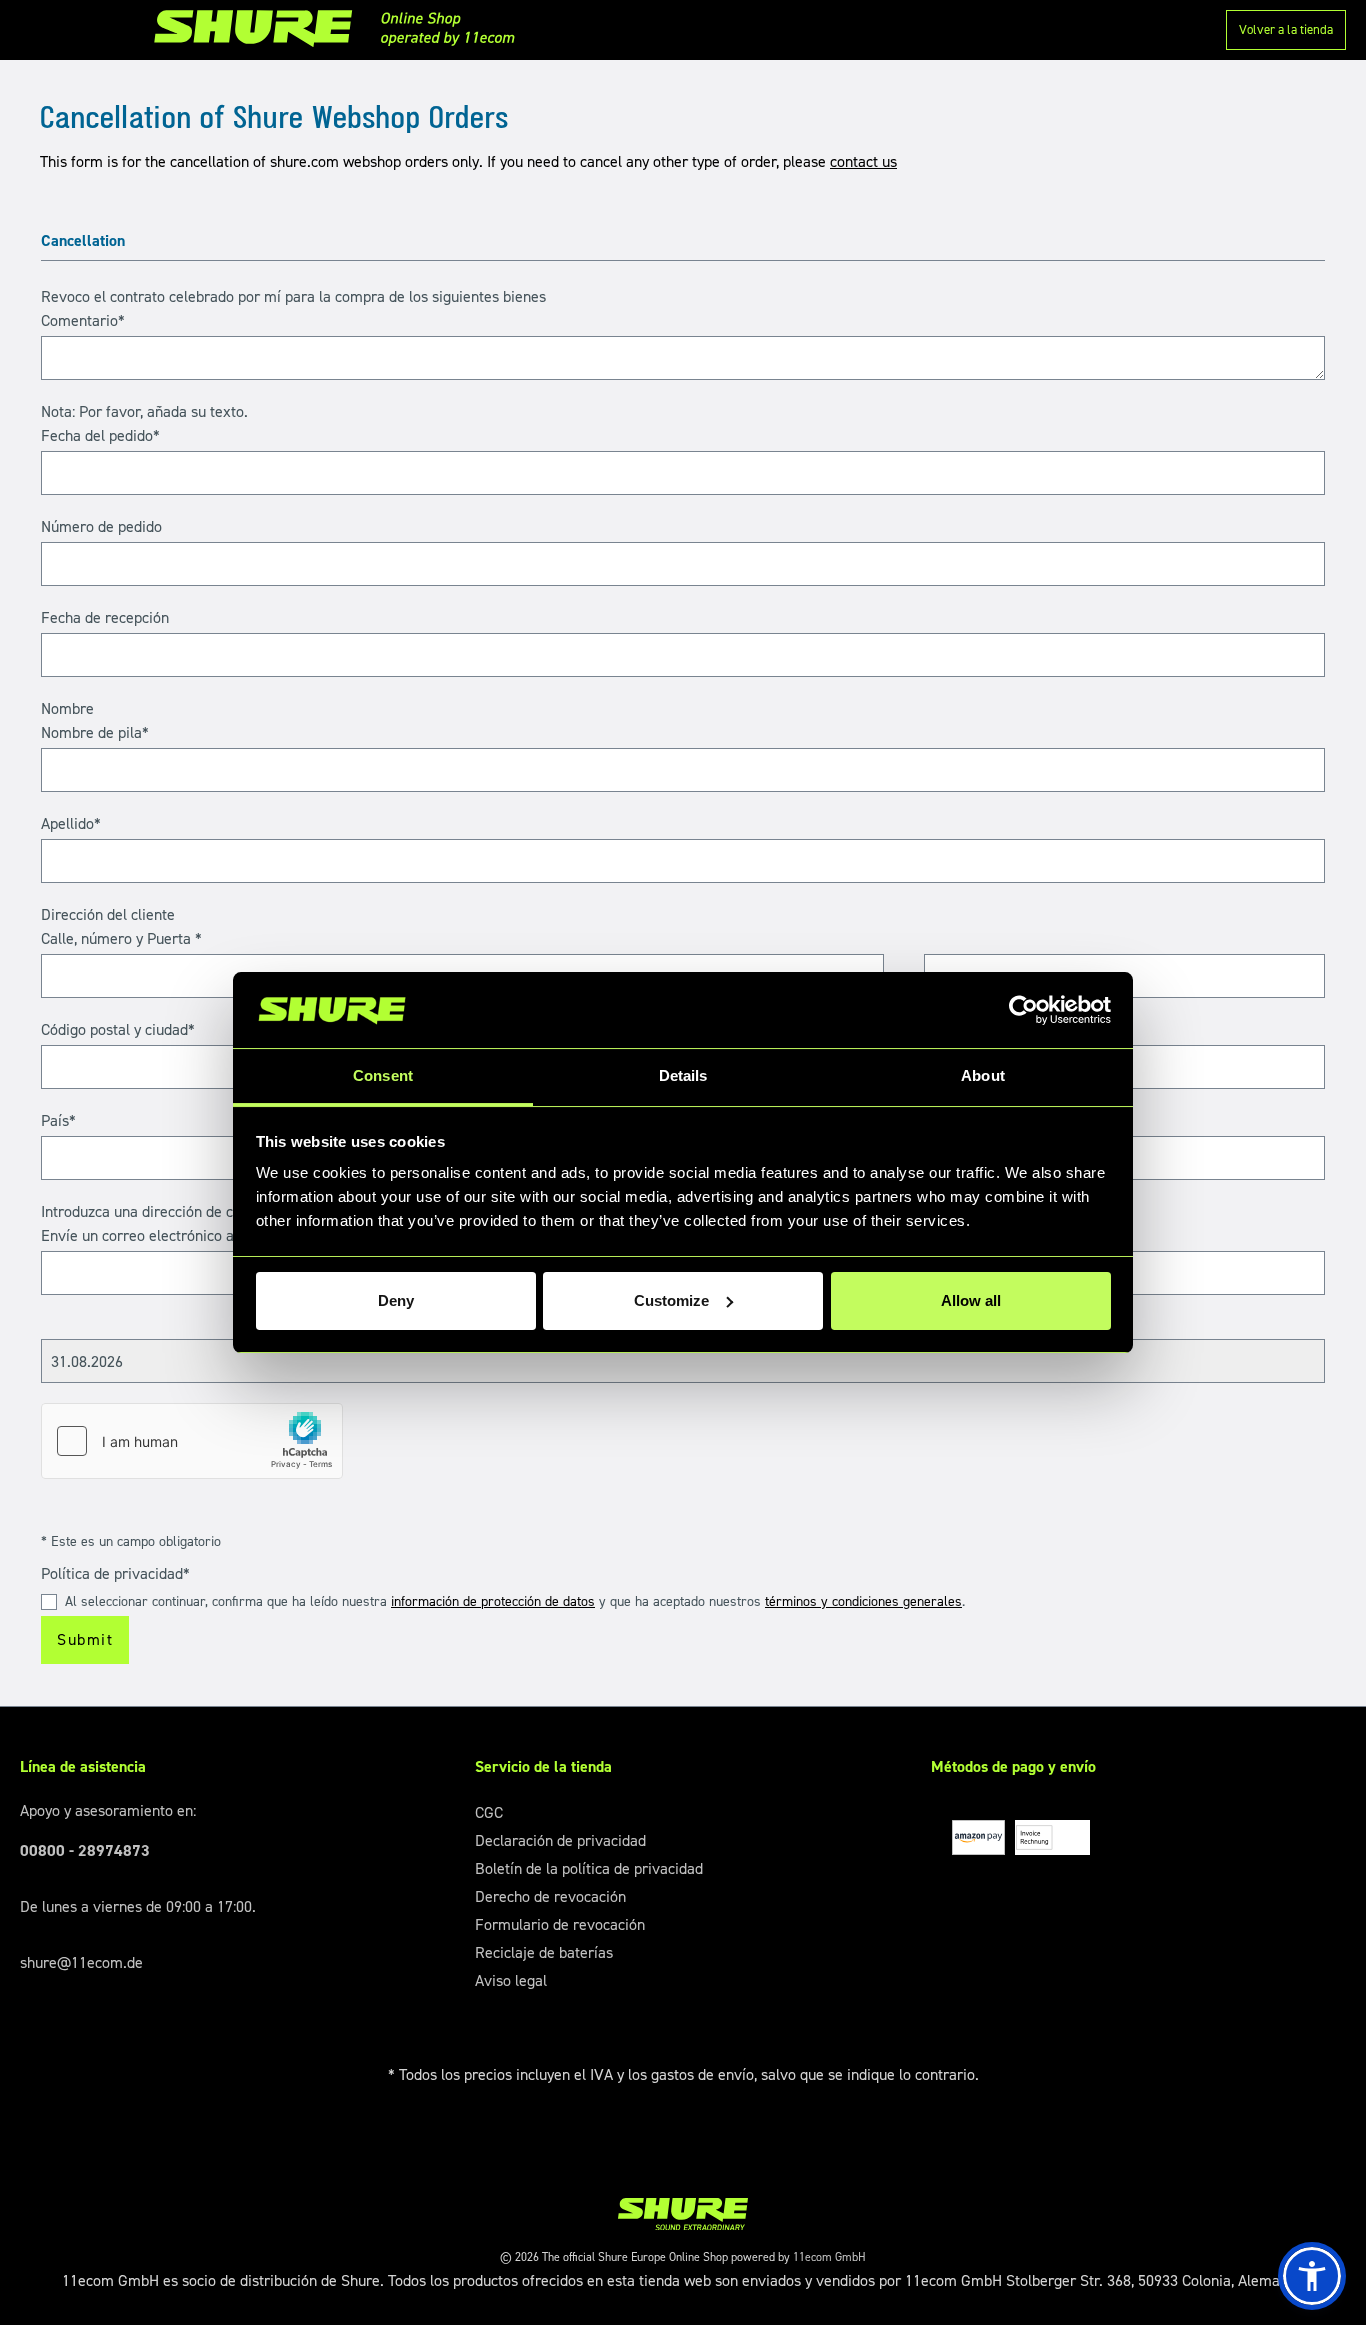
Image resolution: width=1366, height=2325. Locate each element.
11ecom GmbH (829, 2257)
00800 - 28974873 (85, 1850)
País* (58, 1120)
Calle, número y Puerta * (121, 938)
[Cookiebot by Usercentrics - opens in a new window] (1023, 1010)
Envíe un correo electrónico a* (141, 1235)
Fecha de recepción (105, 617)
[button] (1312, 2276)
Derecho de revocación (550, 1896)
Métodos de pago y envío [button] (1013, 1766)
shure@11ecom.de (81, 1962)
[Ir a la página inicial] (341, 28)
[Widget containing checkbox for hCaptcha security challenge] (192, 1441)
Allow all (971, 1300)
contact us (863, 161)
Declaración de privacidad (560, 1840)
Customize (671, 1300)
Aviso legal (511, 1980)
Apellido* (71, 823)
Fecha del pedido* (100, 435)
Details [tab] (683, 1075)
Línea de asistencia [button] (83, 1766)
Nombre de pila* (95, 732)
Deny (396, 1300)
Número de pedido (101, 526)
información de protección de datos (493, 1601)
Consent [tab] (383, 1075)
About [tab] (983, 1075)
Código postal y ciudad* (118, 1029)
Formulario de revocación (560, 1924)
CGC (489, 1812)
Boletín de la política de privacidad (589, 1868)
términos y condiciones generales (863, 1601)
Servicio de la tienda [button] (543, 1766)
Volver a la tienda (1286, 29)
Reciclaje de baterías (544, 1952)
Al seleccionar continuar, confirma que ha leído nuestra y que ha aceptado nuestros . (515, 1601)
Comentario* (83, 320)
